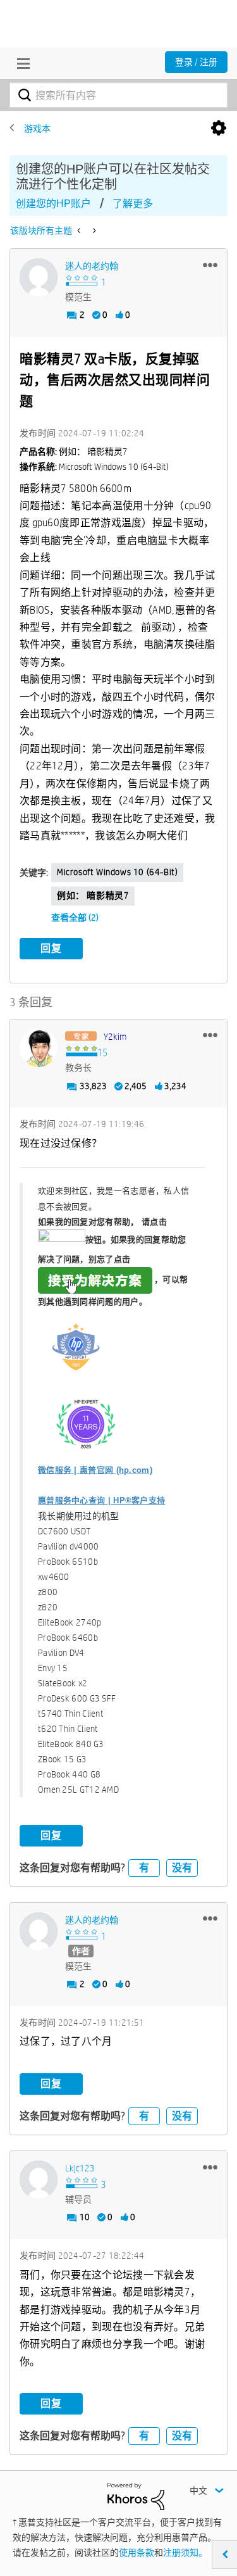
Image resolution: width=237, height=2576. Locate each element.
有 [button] (144, 1868)
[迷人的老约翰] (39, 277)
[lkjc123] (39, 2180)
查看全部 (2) (75, 918)
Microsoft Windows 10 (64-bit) (117, 872)
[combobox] (118, 95)
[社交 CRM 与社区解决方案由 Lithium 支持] (136, 2496)
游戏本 (37, 129)
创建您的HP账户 (53, 204)
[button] (210, 265)
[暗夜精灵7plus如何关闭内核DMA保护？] (93, 230)
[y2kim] (39, 1048)
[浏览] (20, 63)
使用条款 (137, 2553)
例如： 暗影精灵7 (93, 895)
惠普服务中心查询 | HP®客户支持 (101, 1500)
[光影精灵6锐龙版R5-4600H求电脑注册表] (80, 230)
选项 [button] (219, 129)
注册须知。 (185, 2553)
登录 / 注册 (196, 62)
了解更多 (133, 204)
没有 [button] (182, 1868)
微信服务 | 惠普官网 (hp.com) (95, 1470)
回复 (51, 948)
